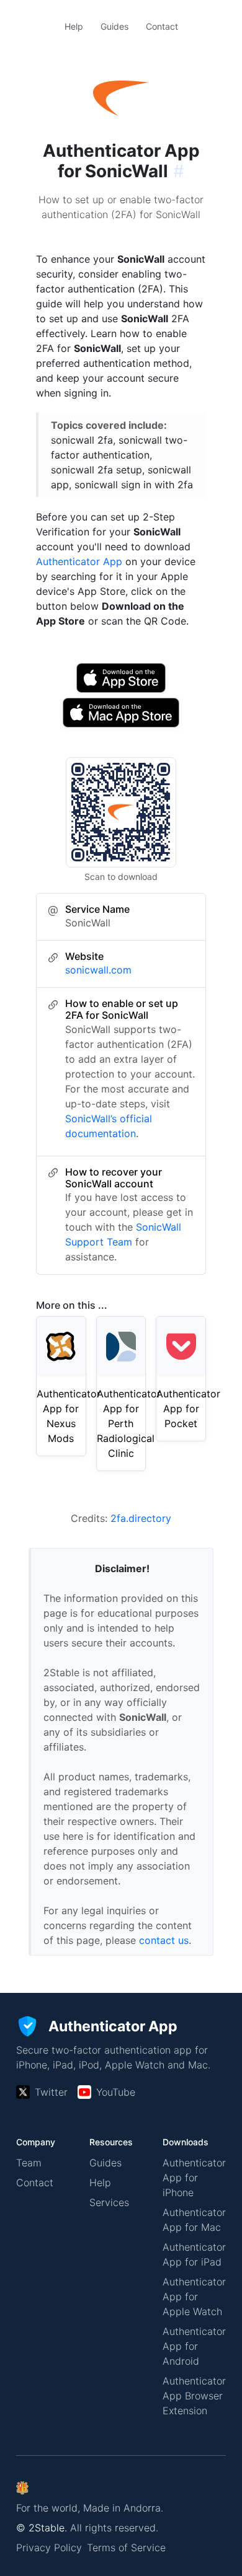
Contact (162, 26)
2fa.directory (141, 1518)
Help (74, 26)
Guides (114, 26)
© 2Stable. (42, 2528)
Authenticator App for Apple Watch (194, 2297)
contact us (164, 1940)
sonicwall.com (98, 970)
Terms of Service (126, 2547)
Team (29, 2163)
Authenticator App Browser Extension (194, 2396)
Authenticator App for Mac (194, 2220)
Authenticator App (79, 561)
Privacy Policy (49, 2547)
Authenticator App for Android (194, 2346)
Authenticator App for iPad (194, 2254)
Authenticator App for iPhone (194, 2178)
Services (109, 2202)
